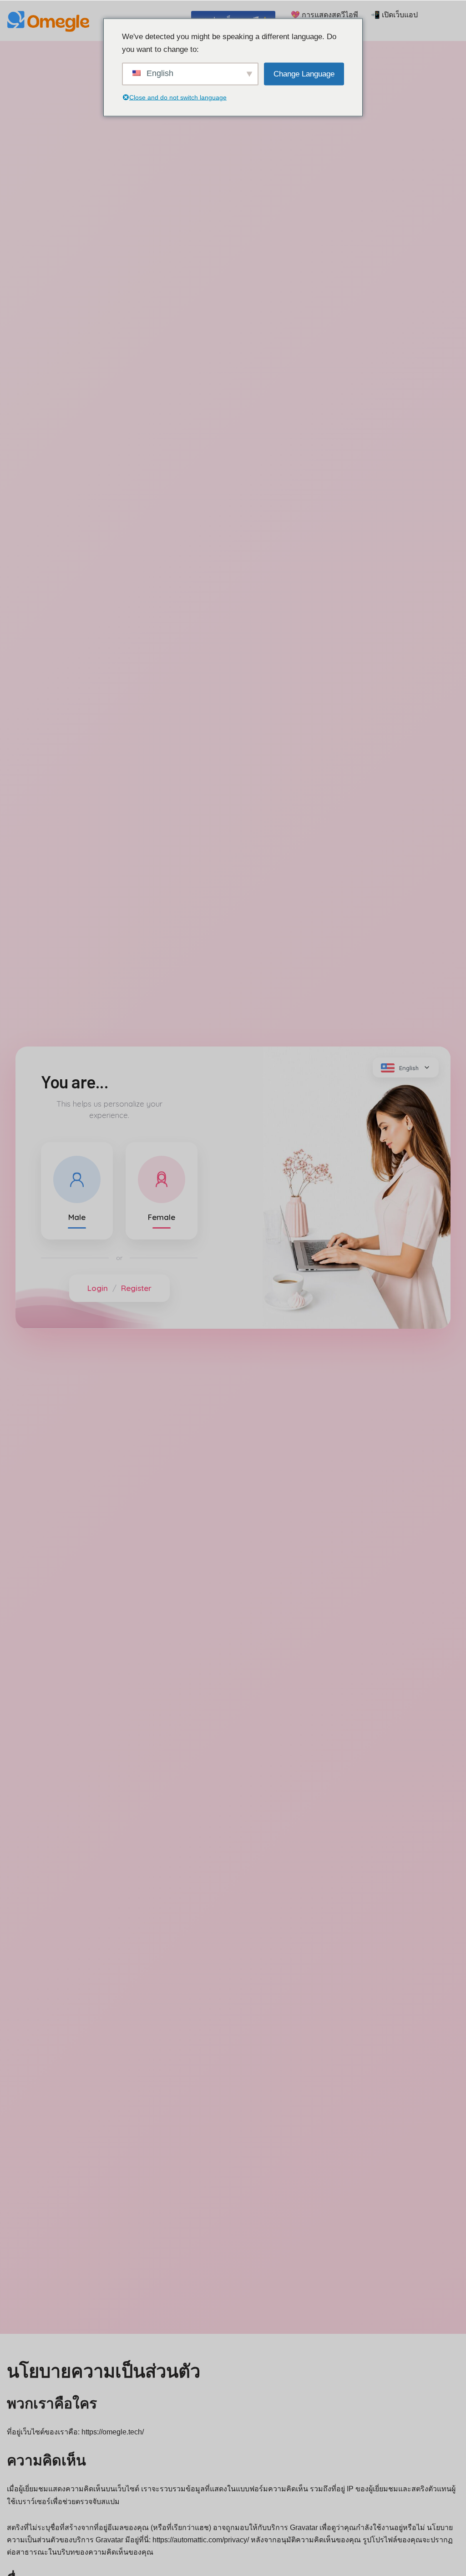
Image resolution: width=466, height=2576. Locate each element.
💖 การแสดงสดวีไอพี (324, 15)
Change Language (304, 74)
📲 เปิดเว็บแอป (394, 15)
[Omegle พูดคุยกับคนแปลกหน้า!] (50, 20)
